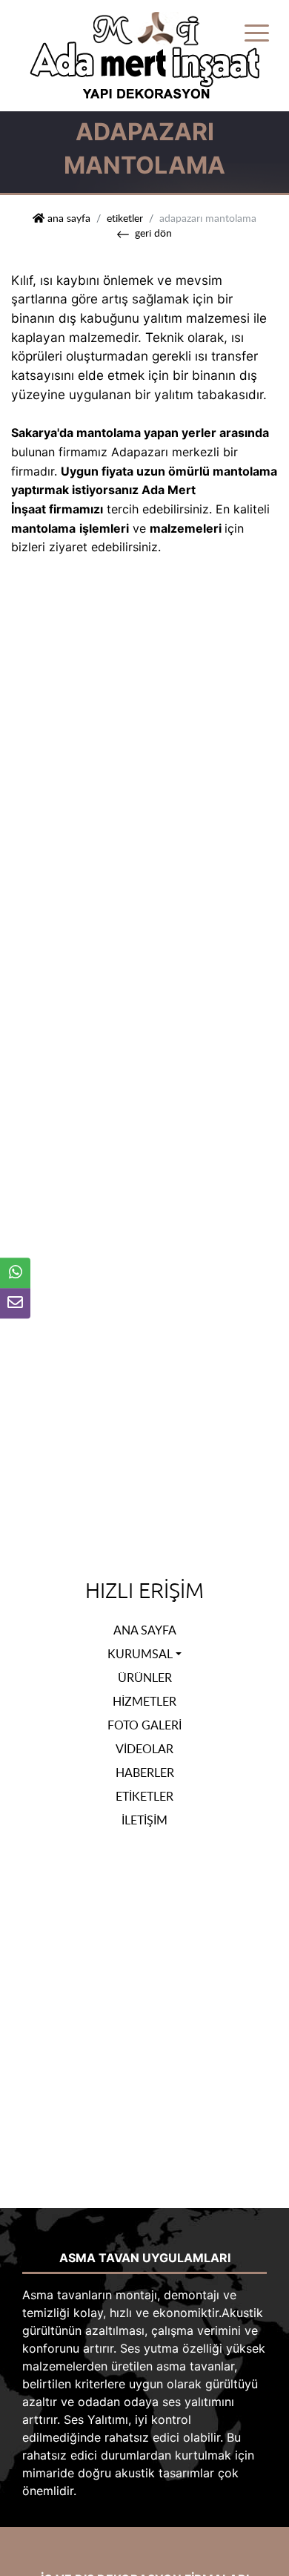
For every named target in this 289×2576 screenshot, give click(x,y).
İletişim (144, 1820)
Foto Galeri (144, 1725)
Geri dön (153, 232)
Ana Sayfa (145, 1630)
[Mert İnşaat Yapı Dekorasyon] (144, 54)
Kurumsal (140, 1654)
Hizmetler (144, 1701)
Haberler (145, 1772)
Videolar (144, 1749)
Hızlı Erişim (144, 1591)
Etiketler (125, 217)
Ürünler (145, 1678)
